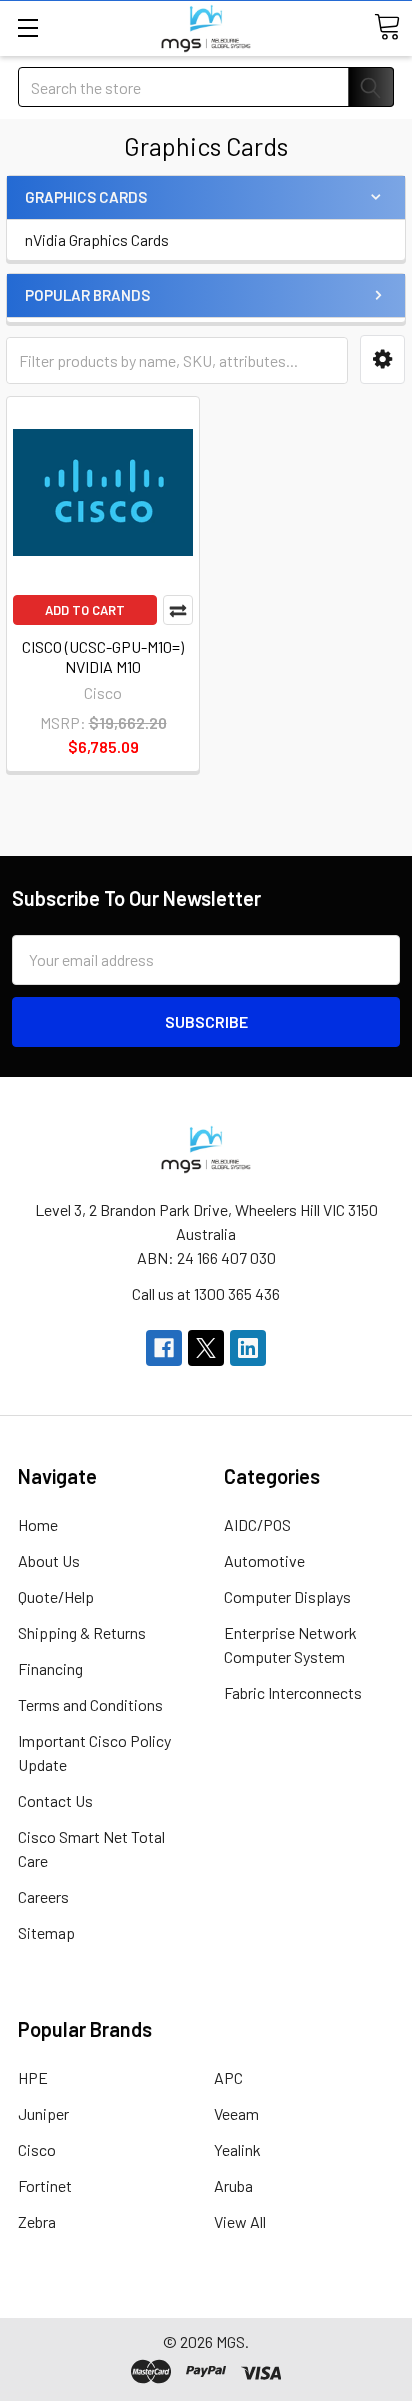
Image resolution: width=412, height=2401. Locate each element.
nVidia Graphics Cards (97, 239)
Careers (43, 1896)
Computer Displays (287, 1596)
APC (228, 2077)
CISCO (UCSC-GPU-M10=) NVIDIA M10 (103, 656)
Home (38, 1524)
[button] (382, 359)
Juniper (43, 2113)
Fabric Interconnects (293, 1692)
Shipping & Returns (82, 1632)
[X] (206, 1348)
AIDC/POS (257, 1524)
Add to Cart (85, 610)
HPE (33, 2077)
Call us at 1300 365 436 (206, 1293)
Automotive (264, 1560)
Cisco (37, 2149)
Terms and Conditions (90, 1704)
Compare (178, 610)
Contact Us (55, 1800)
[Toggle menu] (27, 27)
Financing (50, 1668)
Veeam (236, 2113)
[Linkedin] (248, 1348)
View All (240, 2221)
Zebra (37, 2221)
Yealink (237, 2149)
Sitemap (46, 1932)
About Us (49, 1560)
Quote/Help (56, 1596)
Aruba (233, 2185)
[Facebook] (164, 1348)
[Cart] (387, 27)
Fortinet (45, 2185)
